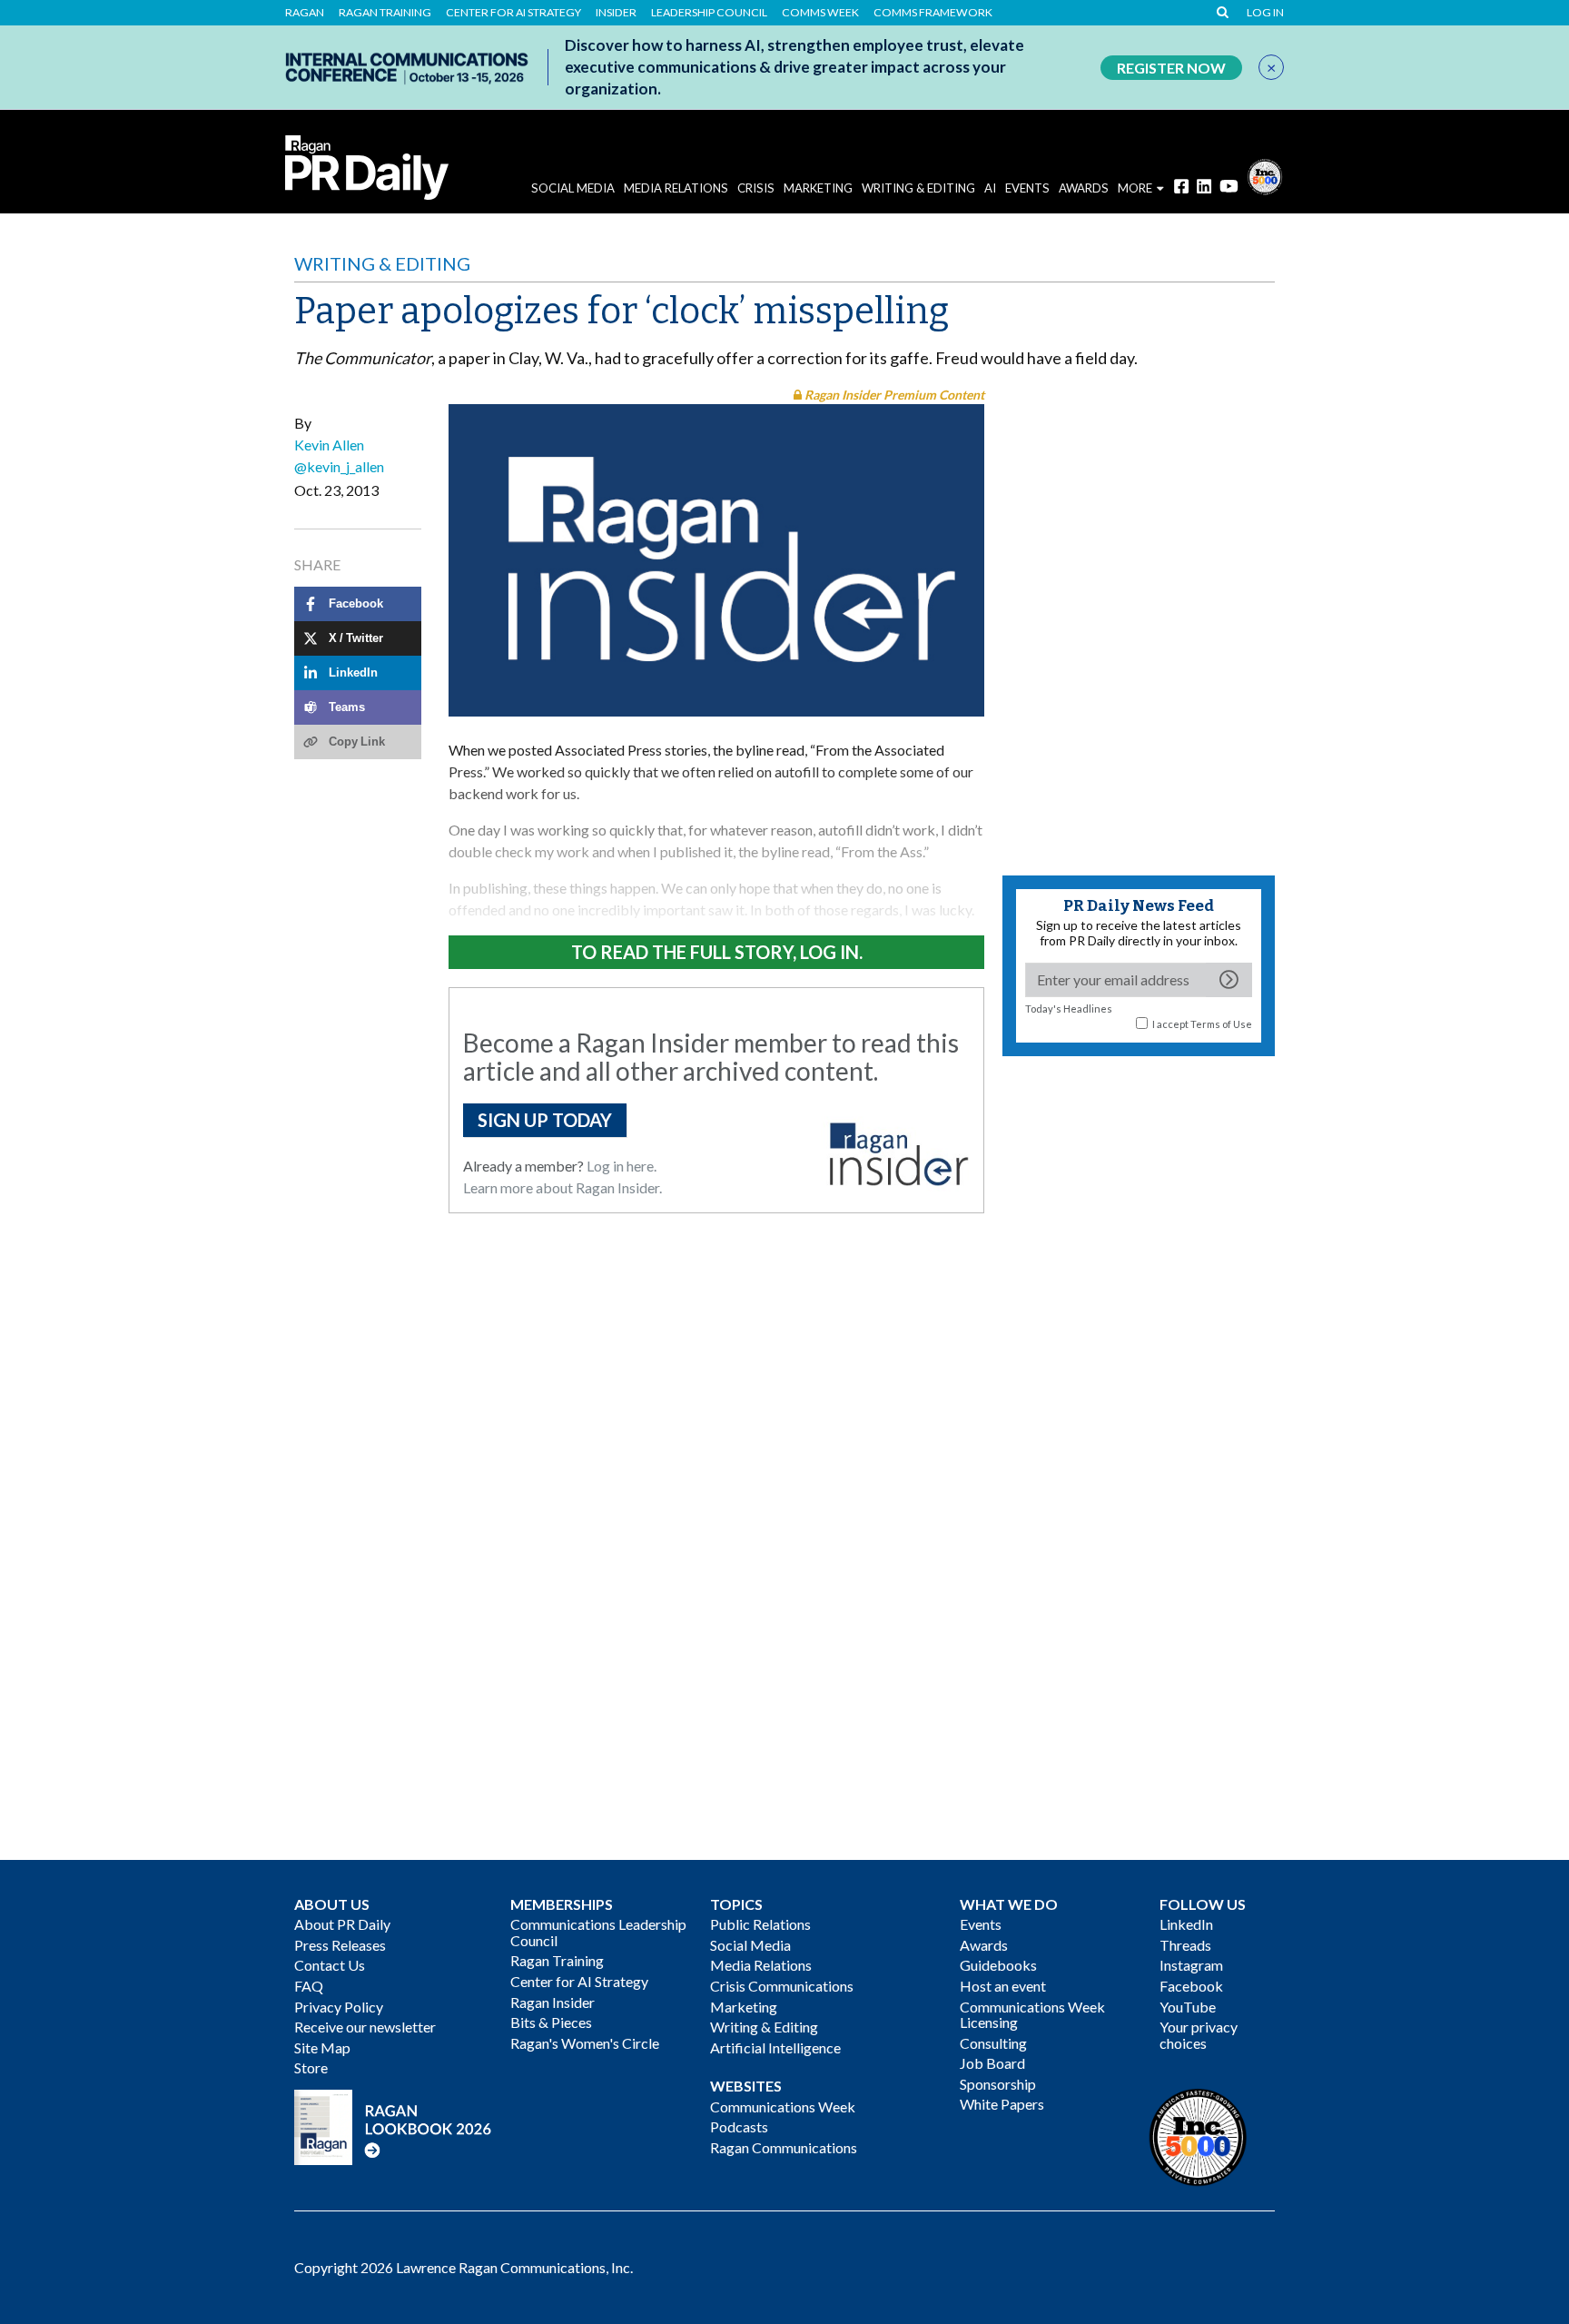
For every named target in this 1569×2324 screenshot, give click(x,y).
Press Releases (340, 1945)
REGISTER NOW (1171, 68)
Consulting (993, 2043)
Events (981, 1924)
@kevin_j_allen (339, 466)
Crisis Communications (782, 1986)
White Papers (1002, 2104)
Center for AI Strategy (513, 13)
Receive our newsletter (365, 2027)
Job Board (992, 2063)
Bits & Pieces (551, 2022)
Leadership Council (709, 13)
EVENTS (1027, 188)
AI (990, 188)
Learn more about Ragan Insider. (562, 1187)
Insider (616, 13)
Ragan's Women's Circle (585, 2043)
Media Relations (676, 188)
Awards (984, 1945)
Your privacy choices (1199, 2035)
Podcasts (739, 2126)
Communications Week (783, 2106)
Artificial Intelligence (775, 2047)
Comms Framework (933, 13)
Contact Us (330, 1965)
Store (311, 2067)
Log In (1265, 13)
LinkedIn (1186, 1924)
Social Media (573, 188)
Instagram (1191, 1965)
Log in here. (622, 1166)
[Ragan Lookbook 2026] (393, 2125)
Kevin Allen (329, 445)
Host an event (1003, 1986)
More (1135, 188)
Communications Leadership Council (598, 1932)
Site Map (322, 2047)
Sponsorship (998, 2084)
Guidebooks (998, 1965)
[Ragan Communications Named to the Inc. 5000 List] (1265, 175)
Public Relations (760, 1924)
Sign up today (545, 1120)
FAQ (309, 1986)
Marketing (818, 188)
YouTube (1188, 2007)
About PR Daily (342, 1924)
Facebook (1191, 1986)
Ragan (305, 13)
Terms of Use (1221, 1024)
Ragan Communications (784, 2147)
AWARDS (1084, 188)
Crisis (756, 188)
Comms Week (820, 13)
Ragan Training (385, 13)
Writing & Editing (918, 188)
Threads (1185, 1945)
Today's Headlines (1069, 1009)
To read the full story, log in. (717, 952)
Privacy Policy (339, 2007)
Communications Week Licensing (1032, 2015)
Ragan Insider (553, 2002)
